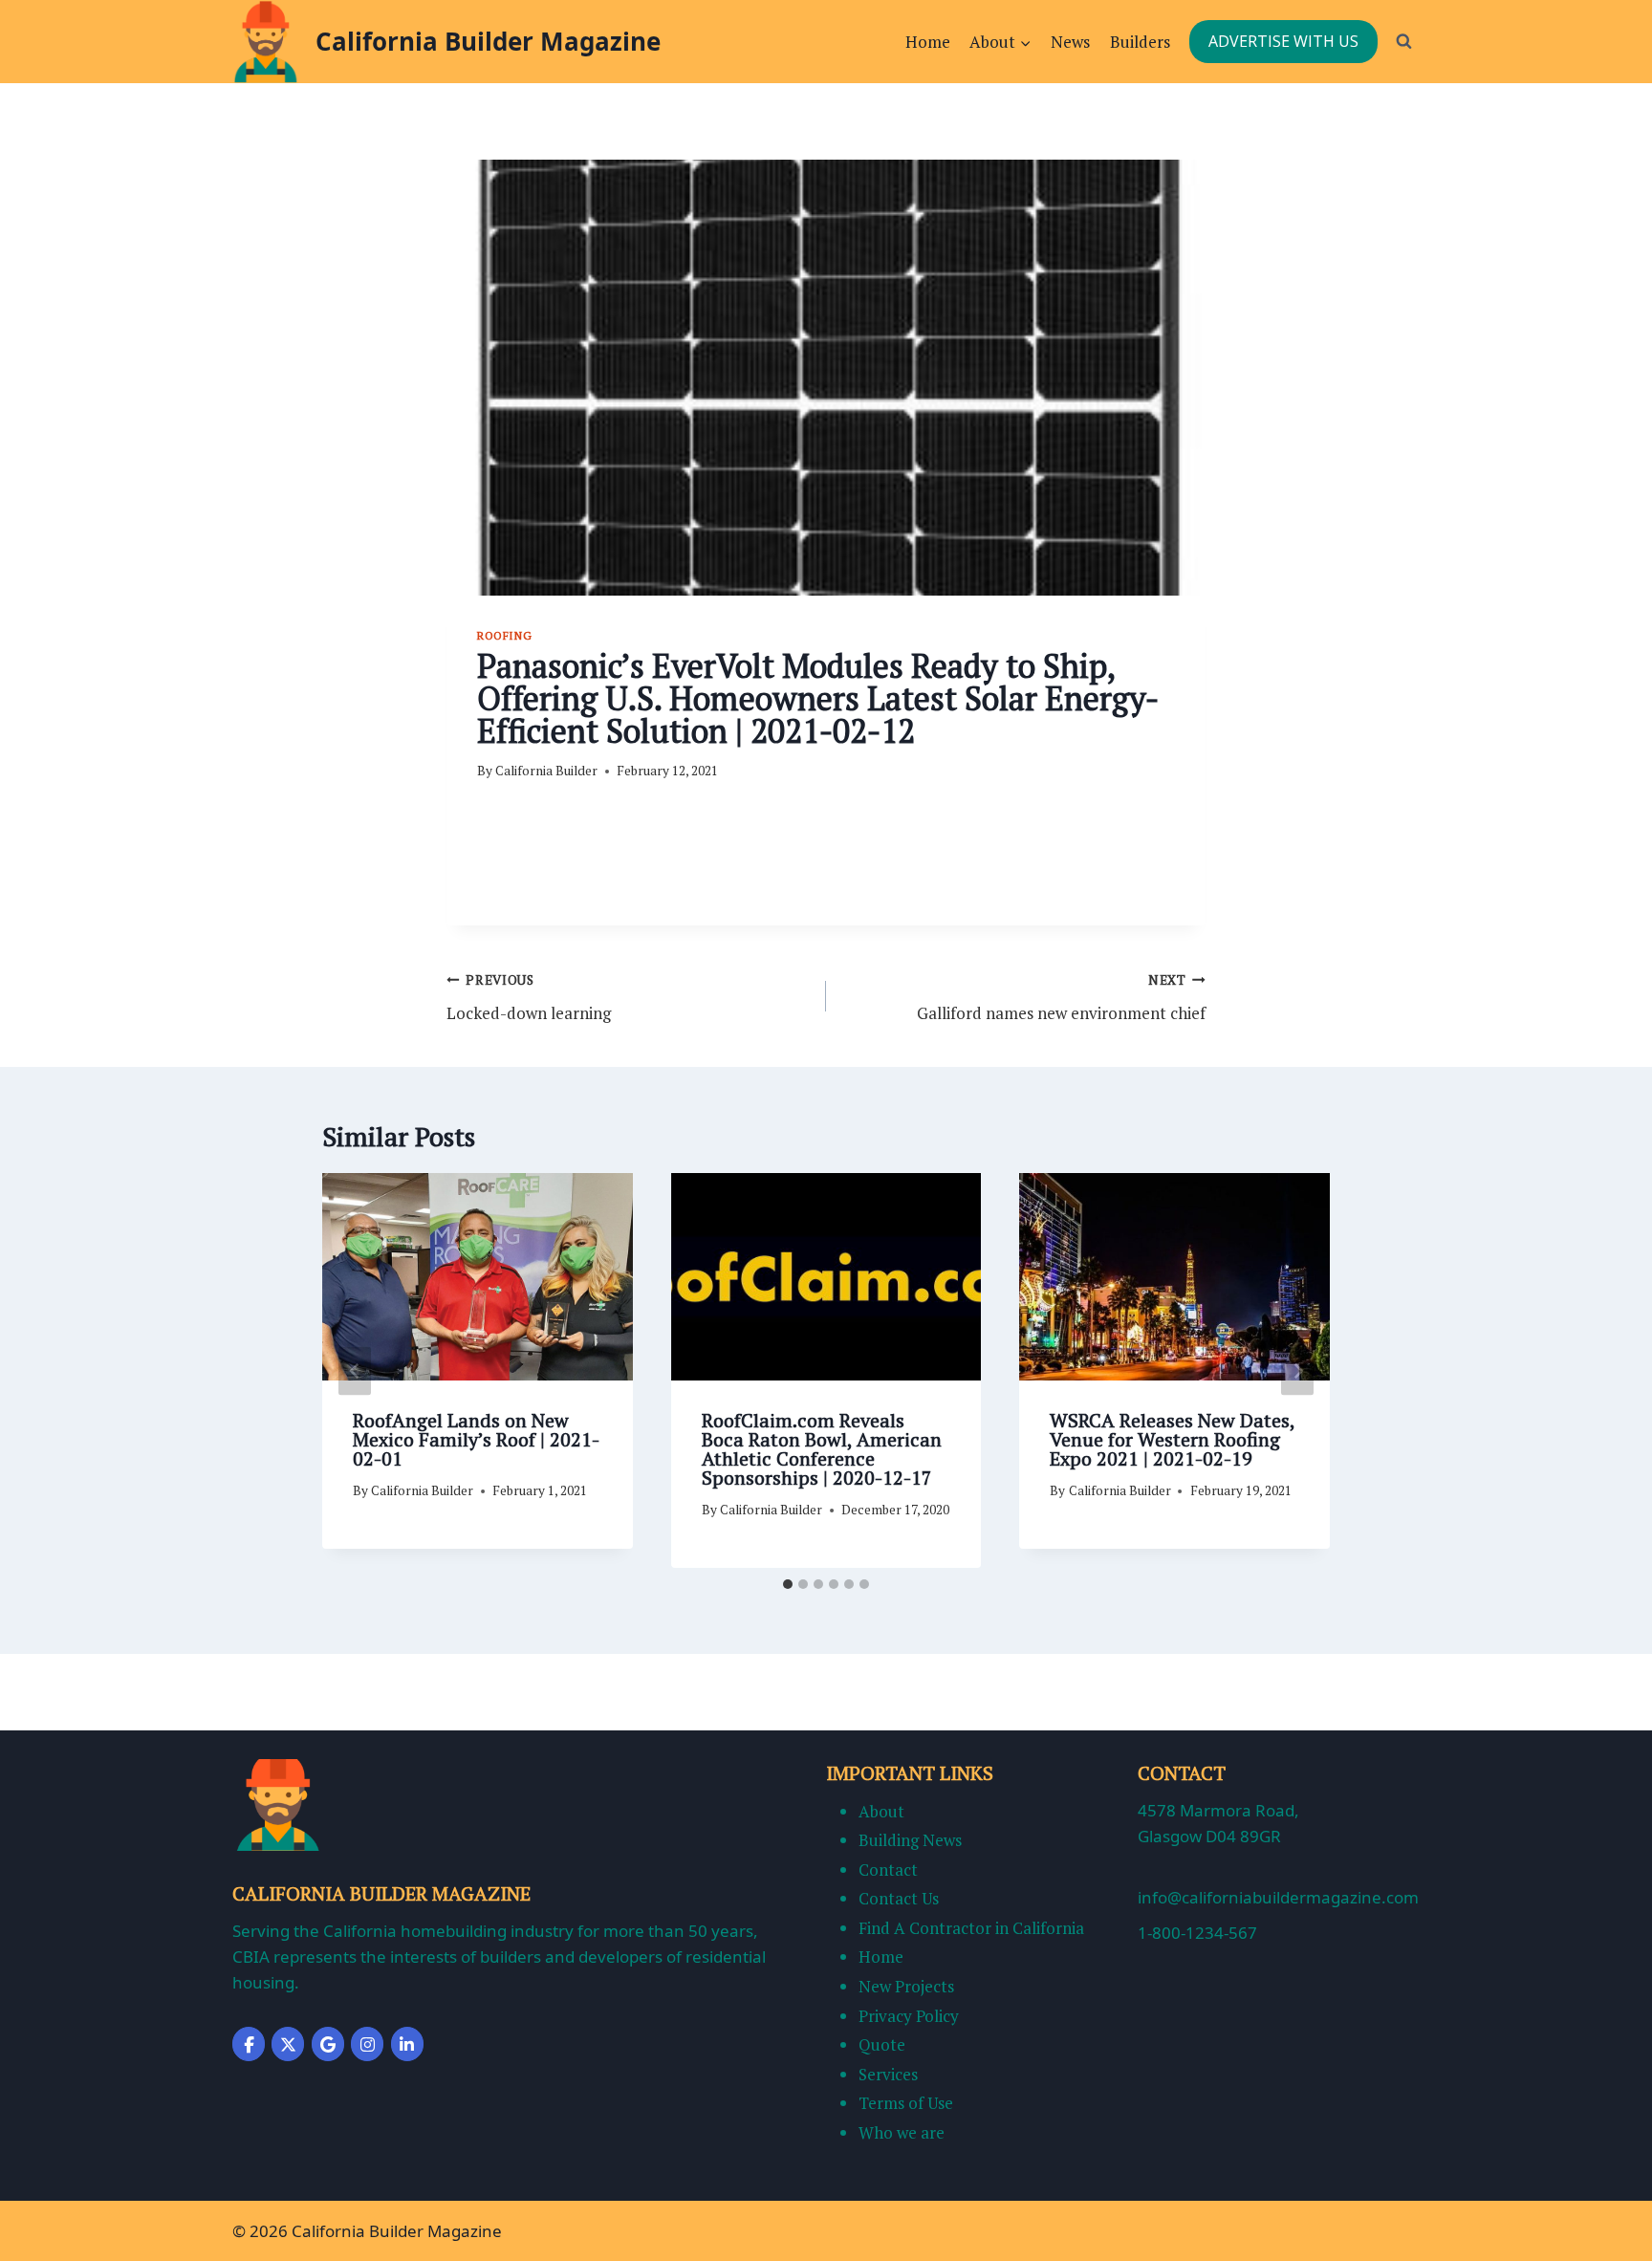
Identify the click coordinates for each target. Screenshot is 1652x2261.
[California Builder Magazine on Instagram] (367, 2044)
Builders (1140, 42)
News (1070, 42)
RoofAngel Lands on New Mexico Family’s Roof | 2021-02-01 (476, 1439)
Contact (888, 1870)
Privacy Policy (909, 2016)
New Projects (906, 1986)
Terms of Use (906, 2103)
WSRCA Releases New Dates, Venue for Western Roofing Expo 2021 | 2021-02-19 (1172, 1439)
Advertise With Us (1283, 41)
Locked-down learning (529, 998)
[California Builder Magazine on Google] (328, 2044)
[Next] (1297, 1370)
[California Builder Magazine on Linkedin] (407, 2044)
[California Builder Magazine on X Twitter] (288, 2044)
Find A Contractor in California (971, 1928)
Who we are (902, 2132)
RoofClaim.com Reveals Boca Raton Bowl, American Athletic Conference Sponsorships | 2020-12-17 (822, 1449)
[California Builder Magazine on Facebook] (249, 2044)
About (881, 1811)
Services (888, 2074)
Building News (910, 1840)
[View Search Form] (1403, 41)
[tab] (788, 1584)
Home (928, 42)
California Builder (546, 771)
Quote (882, 2044)
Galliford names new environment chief (1061, 998)
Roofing (504, 635)
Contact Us (899, 1898)
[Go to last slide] (355, 1370)
